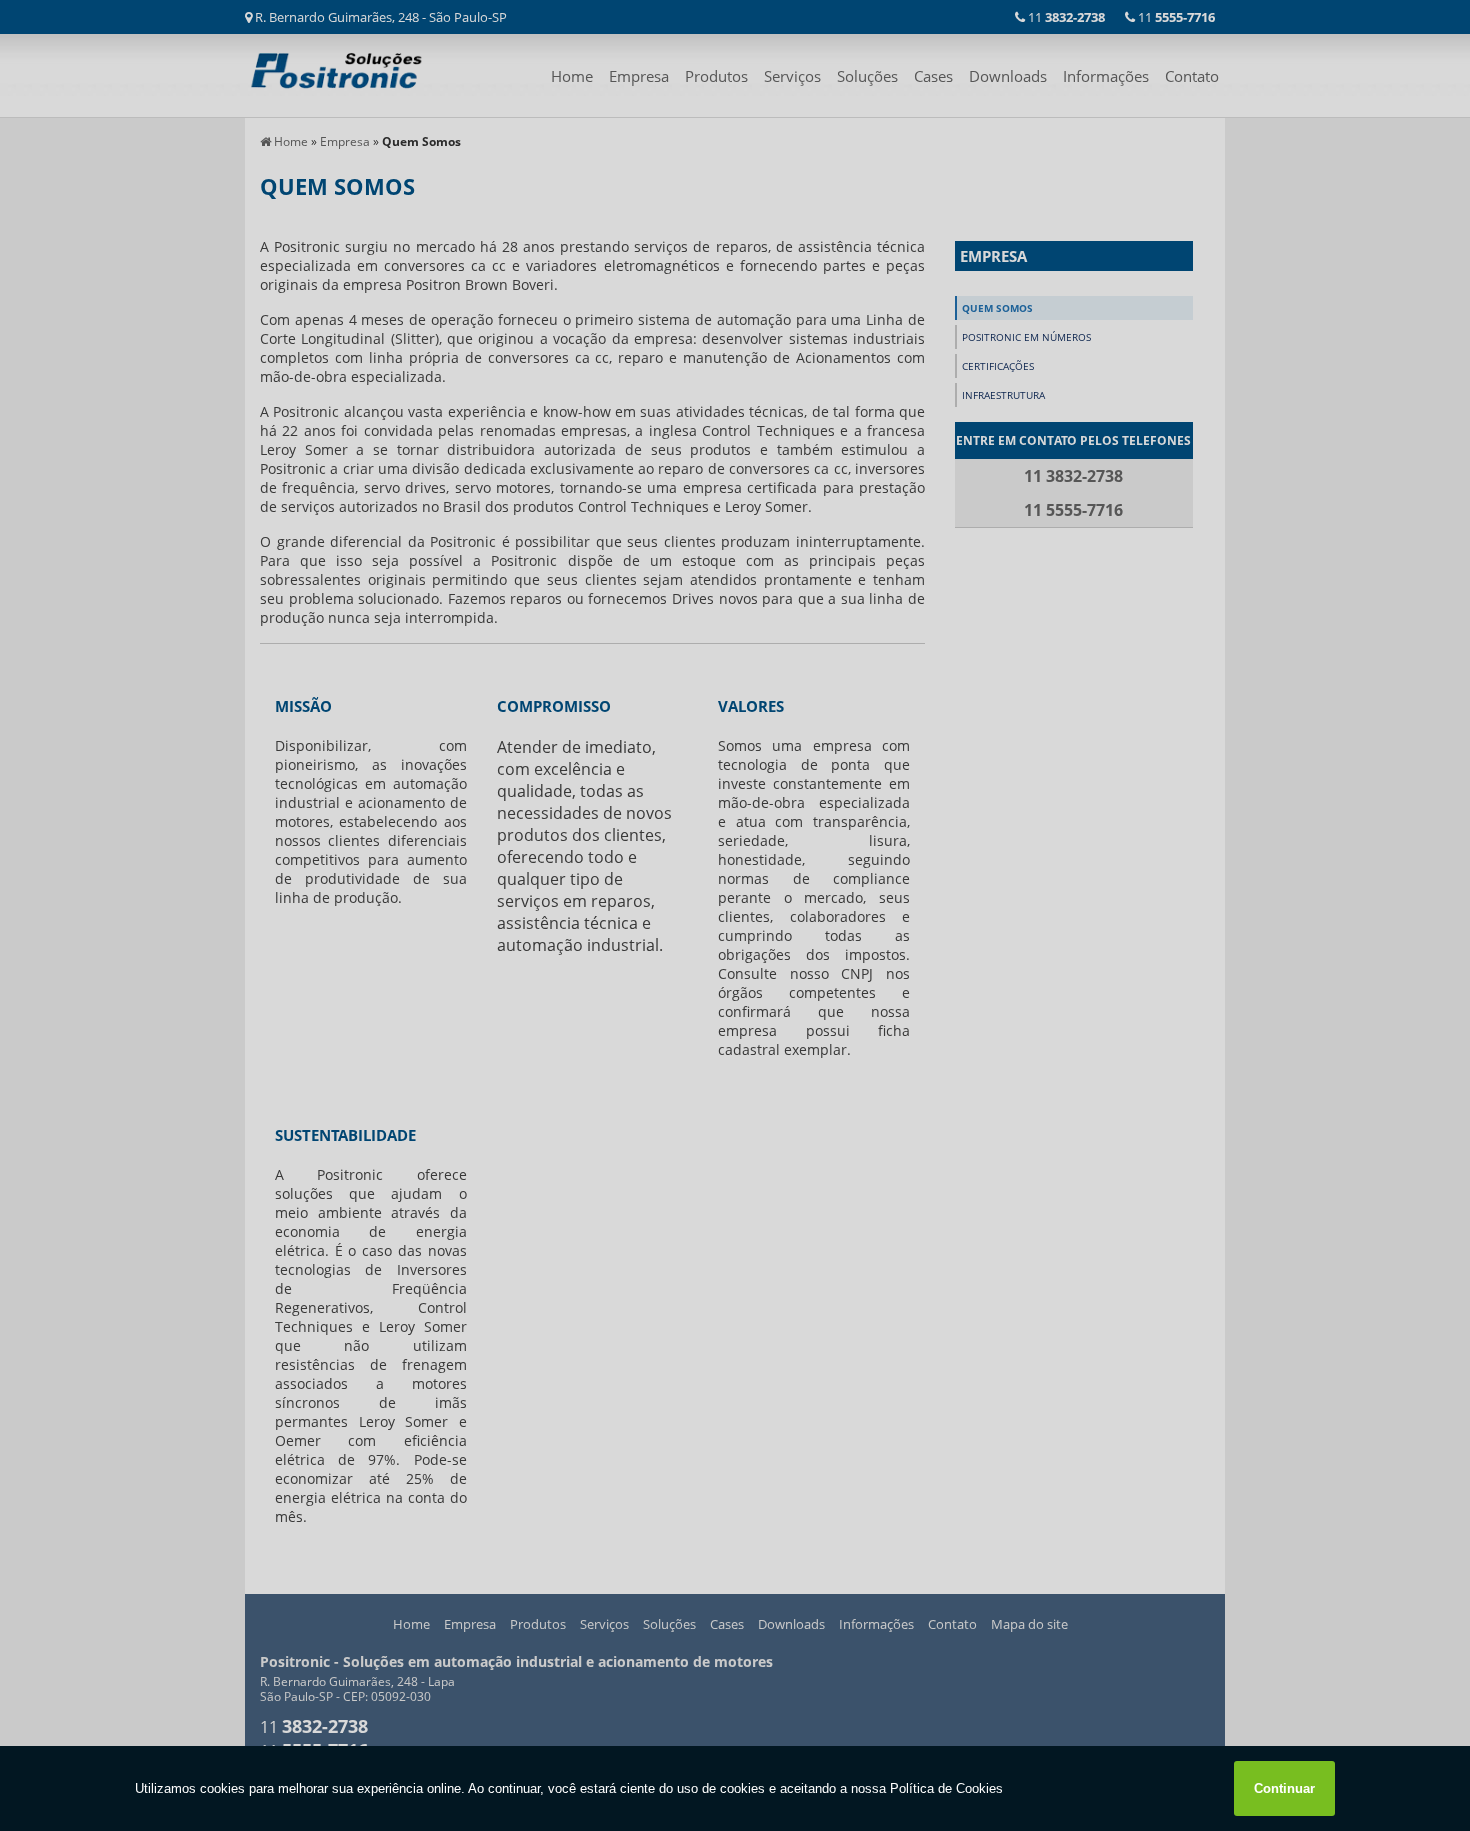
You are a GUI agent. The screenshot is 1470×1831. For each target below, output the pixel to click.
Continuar (1284, 1788)
